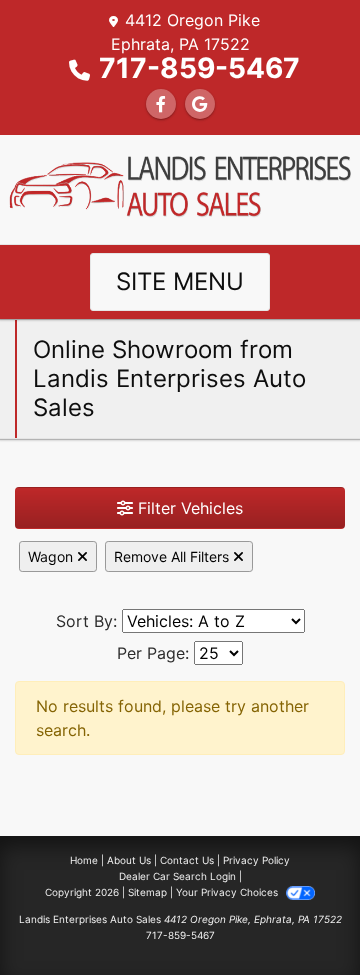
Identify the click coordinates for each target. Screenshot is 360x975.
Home (84, 860)
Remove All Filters (173, 556)
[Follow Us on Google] (200, 104)
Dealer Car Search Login (177, 876)
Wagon (52, 556)
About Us (129, 860)
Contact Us (187, 860)
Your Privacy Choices (228, 892)
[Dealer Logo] (180, 188)
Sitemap (147, 892)
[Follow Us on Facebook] (161, 104)
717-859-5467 (199, 68)
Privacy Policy (256, 860)
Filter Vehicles (188, 508)
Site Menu (180, 281)
